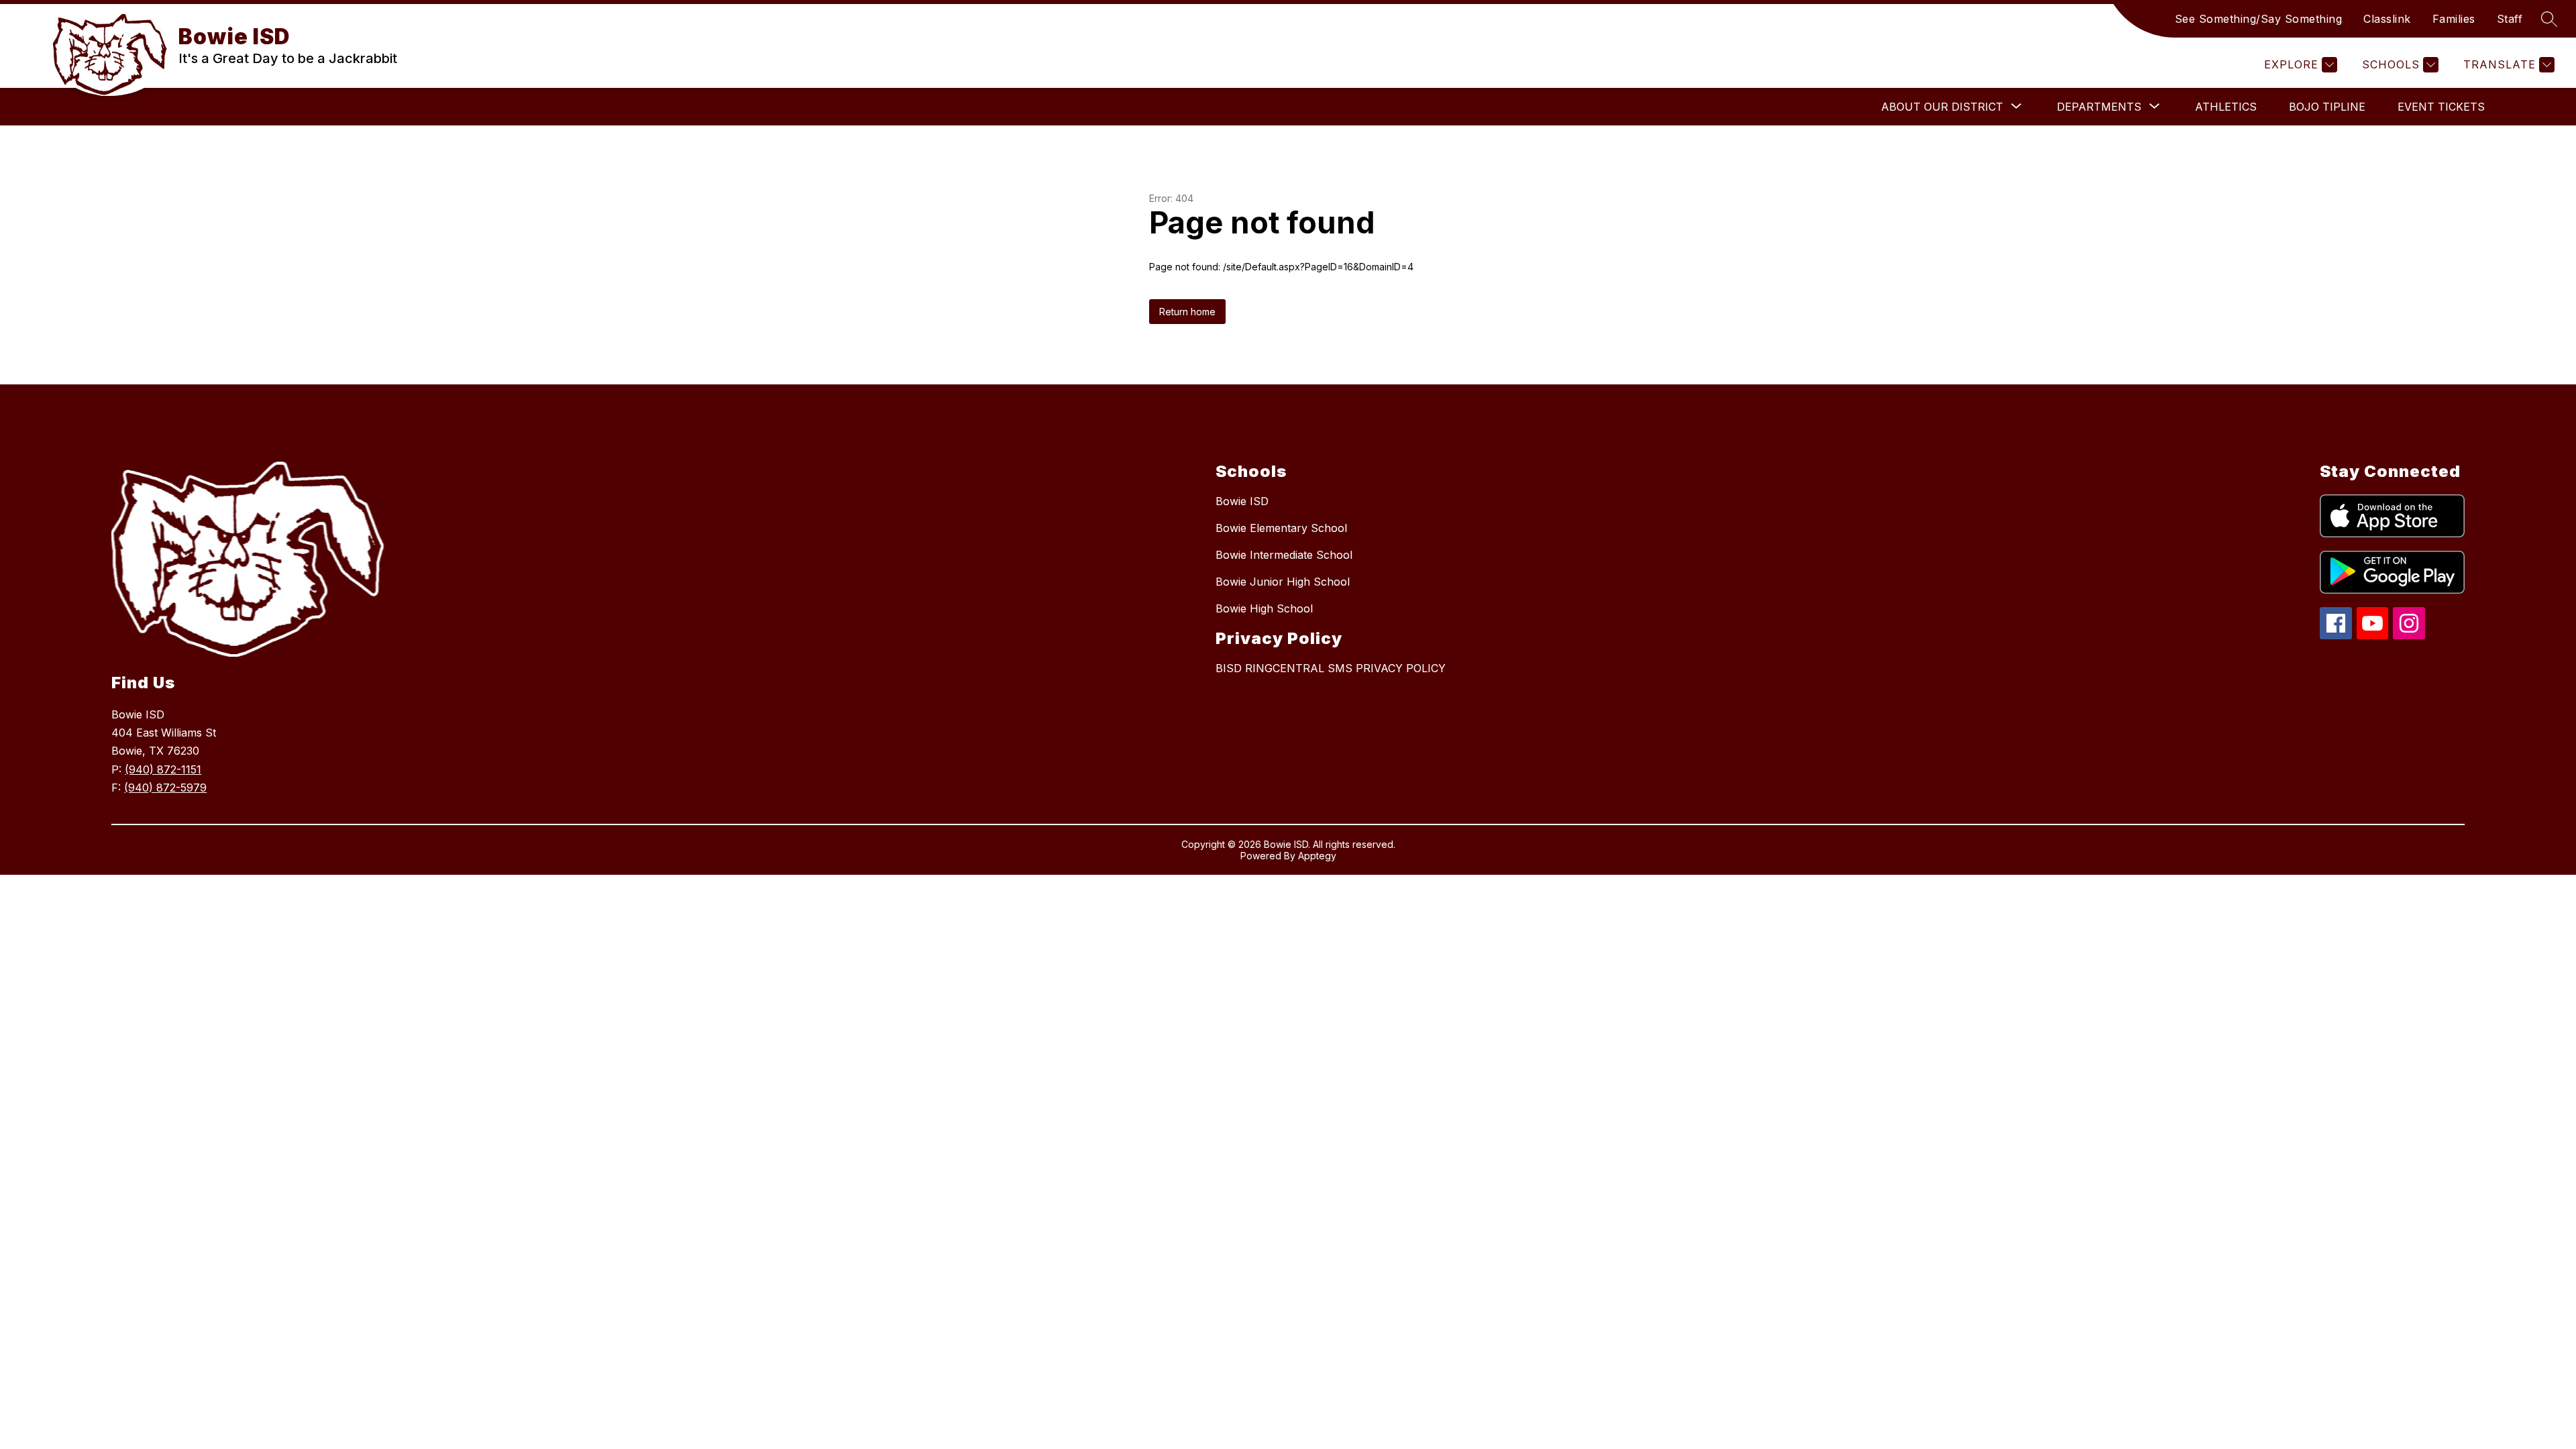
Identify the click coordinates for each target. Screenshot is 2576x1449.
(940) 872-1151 (163, 769)
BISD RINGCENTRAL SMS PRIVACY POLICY (1331, 668)
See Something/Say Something (2259, 19)
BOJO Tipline (2327, 107)
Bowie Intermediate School (1284, 555)
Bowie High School (1264, 608)
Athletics (2226, 107)
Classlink (2387, 19)
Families (2454, 19)
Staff (2510, 19)
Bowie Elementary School (1281, 528)
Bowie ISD (1242, 501)
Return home (1187, 312)
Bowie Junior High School (1283, 582)
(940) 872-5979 (165, 788)
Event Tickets (2441, 107)
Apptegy (1317, 856)
